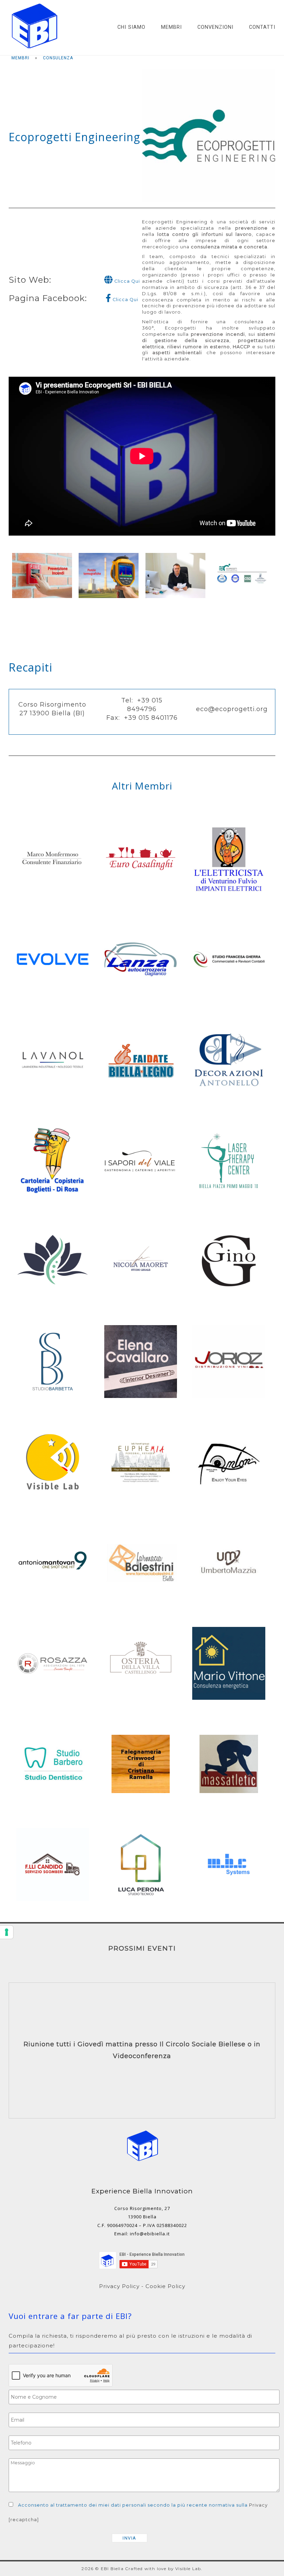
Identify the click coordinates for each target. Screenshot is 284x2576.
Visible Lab (188, 2569)
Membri (171, 27)
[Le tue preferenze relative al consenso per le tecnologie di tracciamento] (7, 1932)
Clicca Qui (126, 281)
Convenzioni (215, 27)
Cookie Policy (165, 2286)
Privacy (258, 2505)
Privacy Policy (119, 2286)
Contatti (262, 27)
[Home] (35, 50)
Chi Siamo (131, 27)
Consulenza (58, 58)
